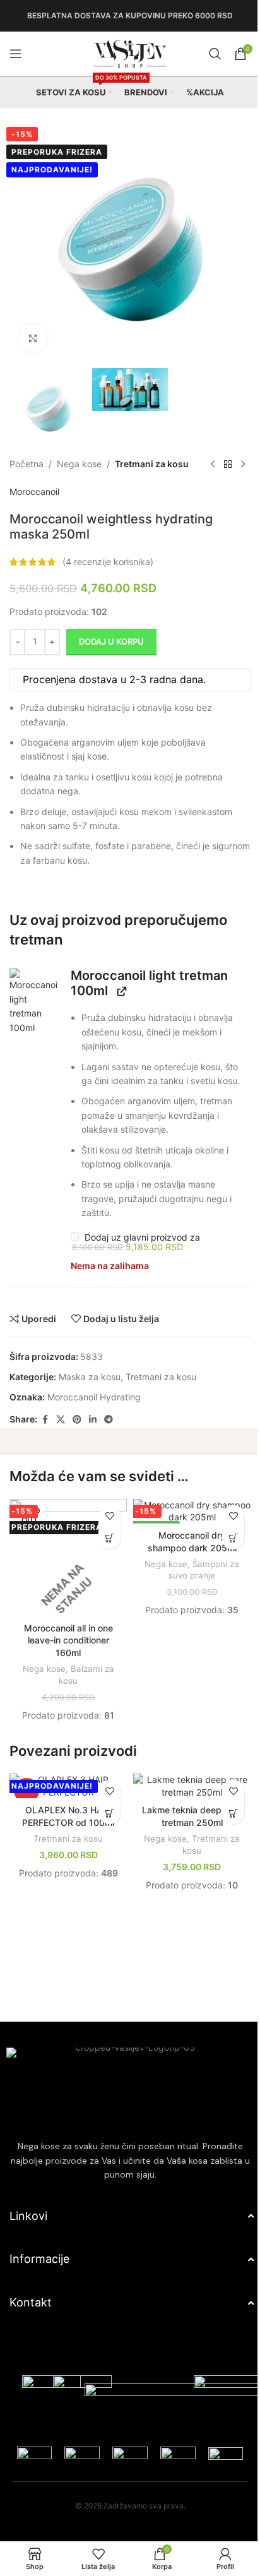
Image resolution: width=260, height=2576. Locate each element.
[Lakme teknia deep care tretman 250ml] (185, 1795)
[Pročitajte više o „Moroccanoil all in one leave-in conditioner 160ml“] (105, 1552)
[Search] (206, 54)
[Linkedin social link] (93, 1434)
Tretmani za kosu (152, 451)
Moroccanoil (34, 505)
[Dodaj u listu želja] (105, 1530)
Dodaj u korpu (111, 655)
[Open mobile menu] (16, 54)
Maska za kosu (90, 1391)
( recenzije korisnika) (108, 575)
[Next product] (47, 479)
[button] (32, 1016)
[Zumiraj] (33, 329)
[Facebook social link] (45, 1434)
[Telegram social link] (109, 1434)
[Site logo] (126, 53)
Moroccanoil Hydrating (94, 1411)
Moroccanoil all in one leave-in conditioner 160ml (66, 1650)
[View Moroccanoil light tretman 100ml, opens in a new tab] (119, 1005)
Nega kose (79, 451)
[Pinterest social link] (77, 1434)
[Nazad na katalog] (32, 479)
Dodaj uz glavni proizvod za (134, 1257)
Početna (27, 451)
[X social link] (61, 1434)
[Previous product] (17, 479)
